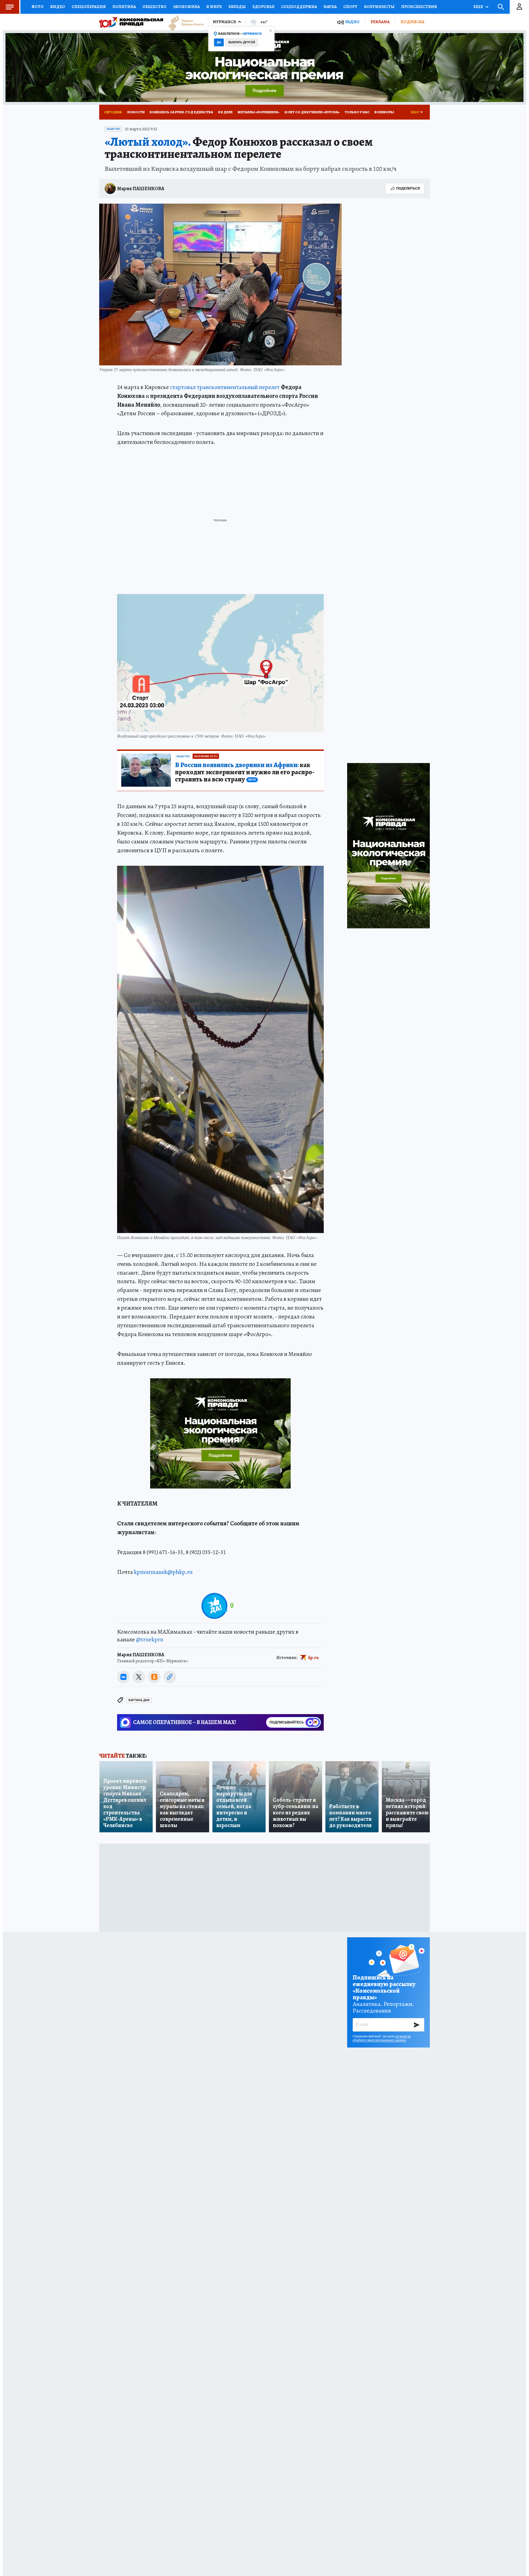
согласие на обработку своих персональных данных (382, 2038)
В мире (214, 7)
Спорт (350, 7)
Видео (58, 7)
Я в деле (225, 112)
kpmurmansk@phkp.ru (163, 1572)
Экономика (186, 7)
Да (219, 42)
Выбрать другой (242, 42)
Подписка (412, 22)
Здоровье (263, 7)
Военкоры (384, 112)
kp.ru (314, 1657)
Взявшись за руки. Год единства (181, 112)
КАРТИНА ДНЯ (139, 1700)
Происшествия (419, 7)
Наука (330, 7)
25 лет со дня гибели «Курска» (312, 112)
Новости (136, 112)
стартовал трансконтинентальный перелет (225, 387)
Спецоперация (89, 7)
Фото (37, 7)
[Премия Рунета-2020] (183, 22)
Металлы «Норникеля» (258, 112)
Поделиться (408, 188)
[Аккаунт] (519, 7)
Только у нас (357, 112)
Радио (352, 22)
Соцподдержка (299, 7)
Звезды (237, 7)
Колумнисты (379, 7)
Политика (124, 7)
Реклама (380, 22)
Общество (154, 7)
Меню (10, 7)
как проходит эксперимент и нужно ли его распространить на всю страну (245, 772)
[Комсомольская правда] (131, 22)
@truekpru (150, 1639)
